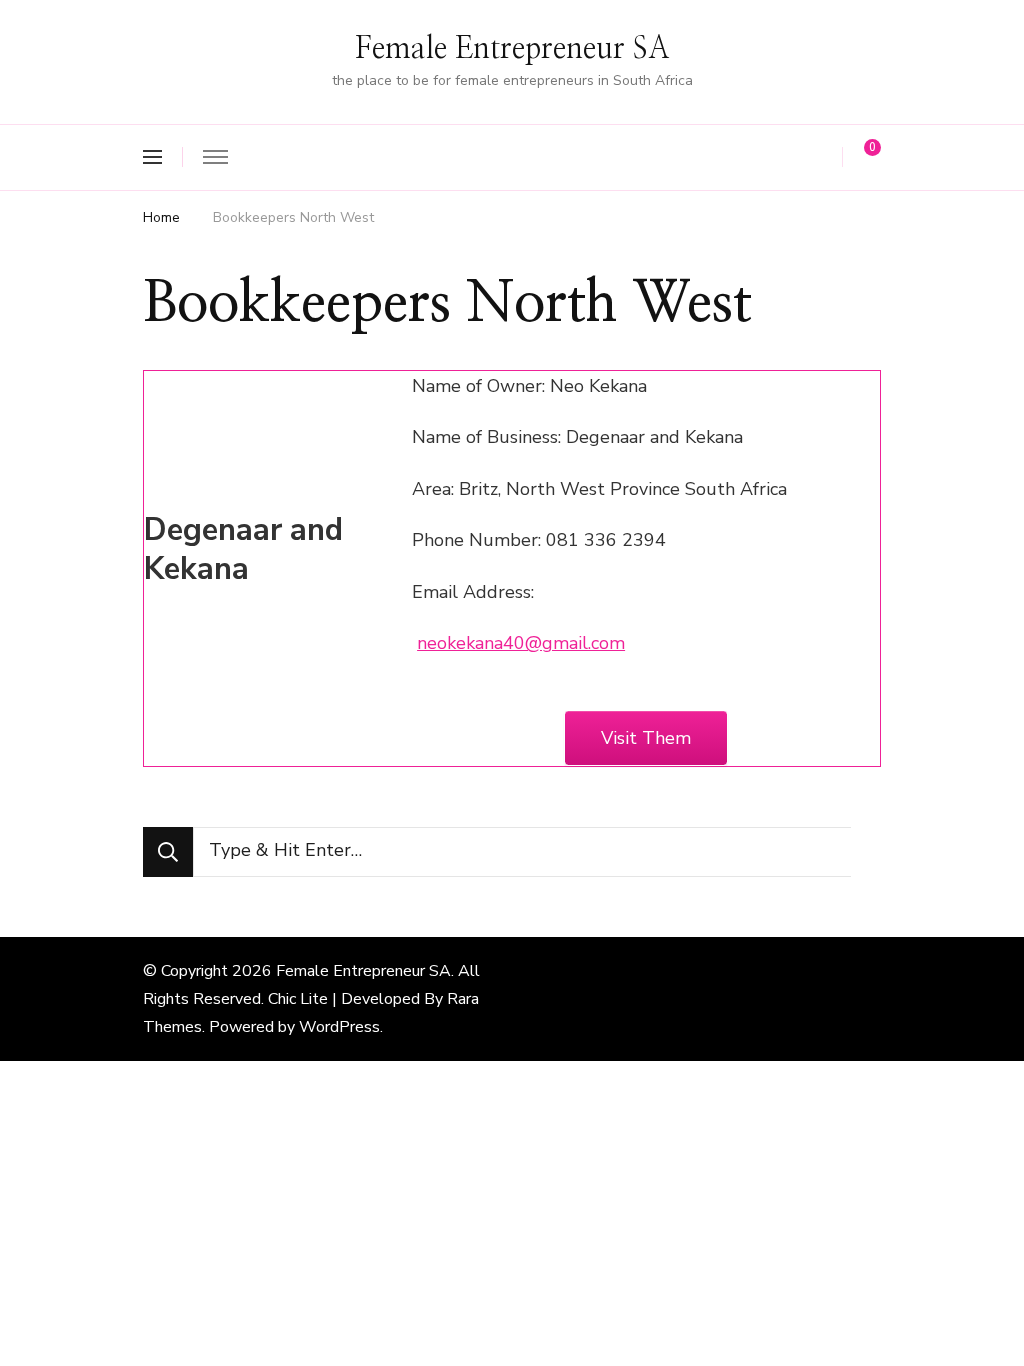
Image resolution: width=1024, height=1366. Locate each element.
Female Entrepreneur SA (512, 49)
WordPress (339, 1027)
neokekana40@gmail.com (521, 643)
